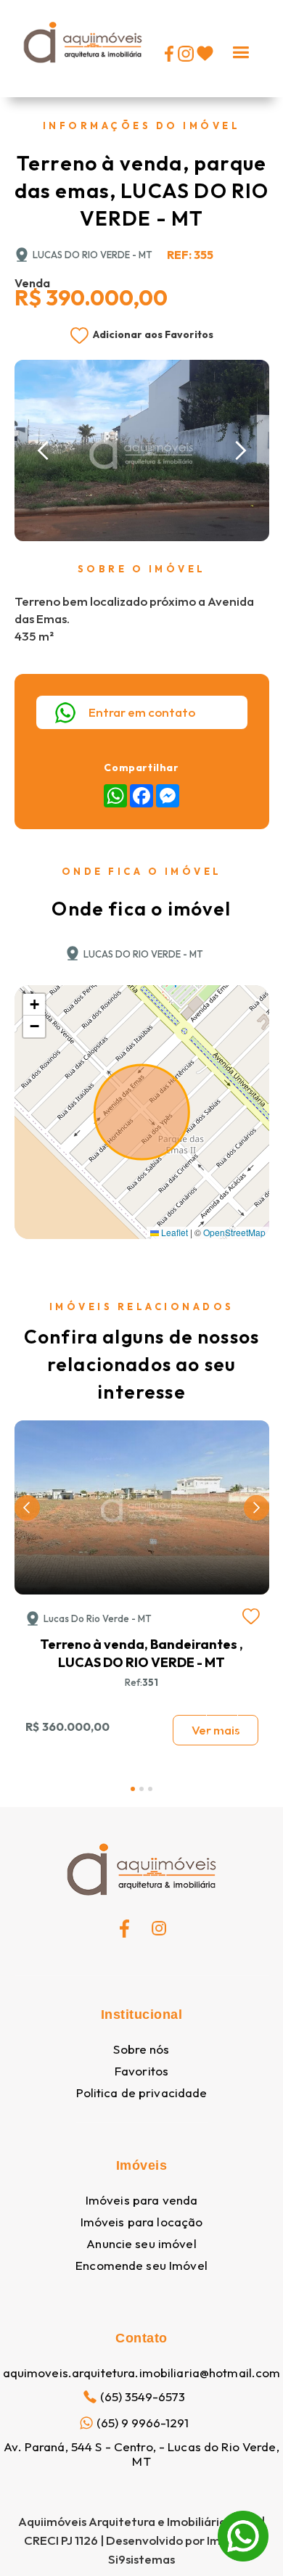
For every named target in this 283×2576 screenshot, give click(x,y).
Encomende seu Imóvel (141, 2266)
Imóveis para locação (142, 2222)
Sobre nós (141, 2049)
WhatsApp (243, 2520)
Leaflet (173, 1232)
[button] (241, 49)
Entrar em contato (142, 712)
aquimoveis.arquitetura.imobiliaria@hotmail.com (142, 2373)
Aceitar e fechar (142, 2536)
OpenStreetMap (234, 1232)
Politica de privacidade (142, 2093)
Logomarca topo (58, 77)
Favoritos (141, 2071)
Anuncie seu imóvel (141, 2244)
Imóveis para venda (141, 2200)
